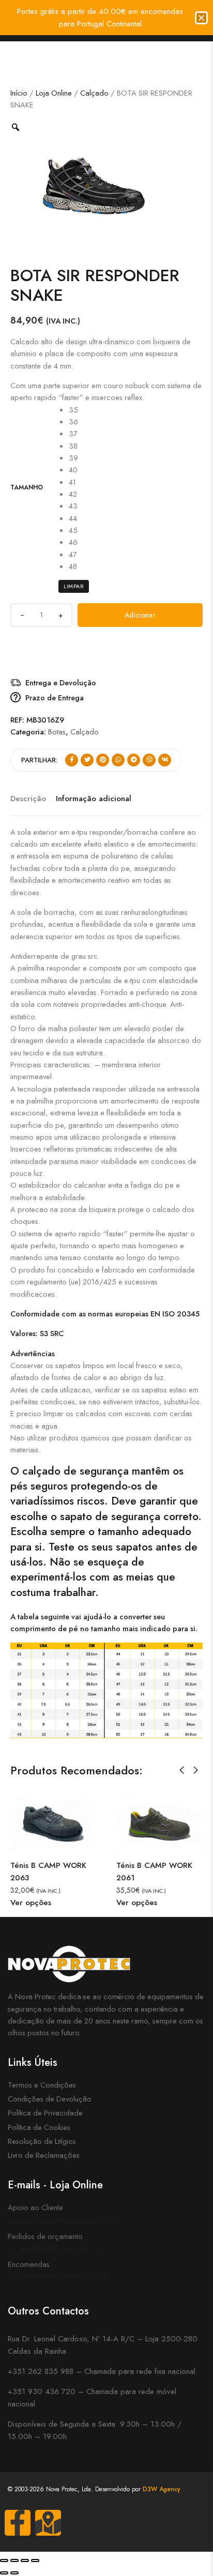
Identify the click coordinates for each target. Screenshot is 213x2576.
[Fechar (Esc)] (35, 2560)
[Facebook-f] (18, 2523)
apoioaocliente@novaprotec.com (62, 2221)
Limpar (74, 586)
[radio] (73, 410)
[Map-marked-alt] (48, 2523)
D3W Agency (162, 2489)
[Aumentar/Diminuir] (4, 2560)
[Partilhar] (25, 2560)
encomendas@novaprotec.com (59, 2276)
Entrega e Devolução (61, 683)
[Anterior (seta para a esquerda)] (4, 2573)
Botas (57, 732)
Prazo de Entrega (55, 697)
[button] (182, 1770)
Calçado (94, 93)
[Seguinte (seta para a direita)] (14, 2573)
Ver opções (111, 1903)
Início (19, 93)
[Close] (201, 18)
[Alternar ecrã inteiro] (14, 2560)
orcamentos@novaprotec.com (57, 2249)
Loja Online (54, 93)
